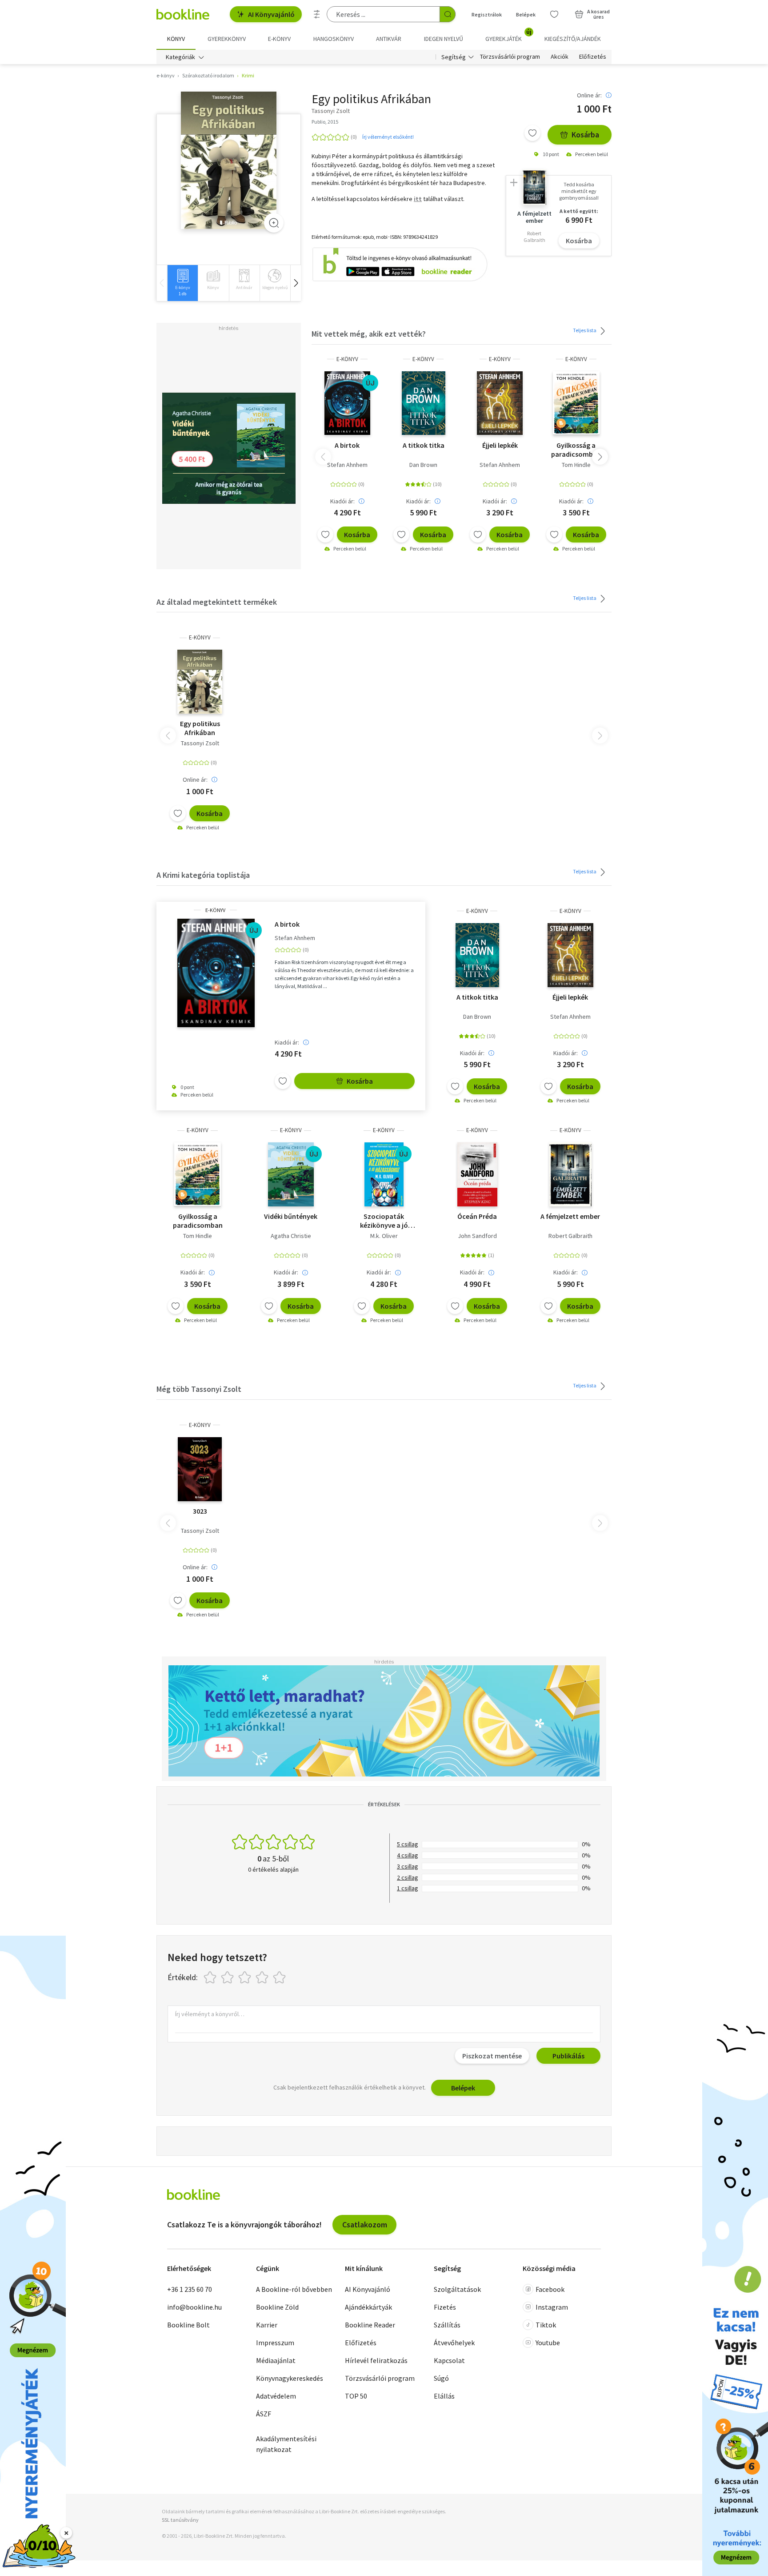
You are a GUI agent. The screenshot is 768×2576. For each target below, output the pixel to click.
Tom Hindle (576, 465)
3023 (200, 1511)
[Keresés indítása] (448, 14)
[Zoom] (274, 223)
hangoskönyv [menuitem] (334, 39)
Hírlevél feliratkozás (376, 2360)
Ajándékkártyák (368, 2307)
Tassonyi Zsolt (200, 743)
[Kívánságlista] (554, 14)
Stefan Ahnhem (347, 465)
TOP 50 (356, 2396)
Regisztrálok (487, 14)
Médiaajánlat (276, 2360)
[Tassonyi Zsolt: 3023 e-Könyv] (200, 1469)
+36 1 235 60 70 (190, 2289)
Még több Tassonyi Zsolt (199, 1389)
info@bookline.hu (194, 2307)
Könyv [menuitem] (176, 39)
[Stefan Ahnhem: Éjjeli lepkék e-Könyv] (500, 403)
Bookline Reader (370, 2325)
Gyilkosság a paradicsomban (576, 450)
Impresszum (275, 2343)
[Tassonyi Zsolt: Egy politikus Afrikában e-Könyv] (229, 160)
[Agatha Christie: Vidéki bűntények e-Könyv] (291, 1174)
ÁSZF (264, 2414)
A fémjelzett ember (570, 1216)
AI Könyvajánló (271, 14)
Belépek (526, 14)
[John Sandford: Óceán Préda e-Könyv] (477, 1174)
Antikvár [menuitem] (389, 39)
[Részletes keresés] (317, 14)
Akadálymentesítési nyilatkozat (286, 2444)
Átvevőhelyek (454, 2343)
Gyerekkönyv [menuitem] (227, 39)
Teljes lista (585, 330)
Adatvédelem (276, 2396)
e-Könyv (347, 359)
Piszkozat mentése (492, 2056)
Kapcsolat (449, 2360)
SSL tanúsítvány (180, 2520)
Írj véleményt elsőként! (388, 137)
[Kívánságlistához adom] (532, 133)
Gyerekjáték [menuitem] (508, 36)
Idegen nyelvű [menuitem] (444, 39)
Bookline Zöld (277, 2307)
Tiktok (546, 2325)
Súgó (441, 2378)
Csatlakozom (365, 2224)
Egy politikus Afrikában (200, 728)
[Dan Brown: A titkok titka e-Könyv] (424, 403)
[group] (182, 283)
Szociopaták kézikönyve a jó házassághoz (384, 1221)
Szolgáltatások (457, 2289)
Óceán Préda (477, 1216)
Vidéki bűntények (291, 1216)
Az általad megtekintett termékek (217, 602)
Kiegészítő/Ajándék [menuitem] (573, 39)
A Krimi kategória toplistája (203, 875)
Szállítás (447, 2325)
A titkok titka (424, 445)
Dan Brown (423, 465)
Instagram (552, 2307)
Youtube (548, 2343)
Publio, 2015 (325, 122)
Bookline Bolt (188, 2325)
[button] (296, 283)
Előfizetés (593, 57)
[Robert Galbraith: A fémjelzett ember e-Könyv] (570, 1174)
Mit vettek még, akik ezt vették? (369, 334)
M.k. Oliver (384, 1236)
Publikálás (568, 2056)
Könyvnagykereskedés (290, 2378)
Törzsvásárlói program (510, 57)
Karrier (267, 2325)
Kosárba (585, 135)
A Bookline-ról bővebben (294, 2289)
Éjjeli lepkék (500, 445)
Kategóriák (180, 57)
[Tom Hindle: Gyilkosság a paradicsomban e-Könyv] (576, 403)
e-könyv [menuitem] (279, 39)
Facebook (550, 2289)
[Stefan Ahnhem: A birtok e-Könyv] (347, 403)
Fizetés (445, 2307)
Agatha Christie (291, 1236)
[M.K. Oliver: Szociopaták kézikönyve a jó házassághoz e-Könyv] (384, 1174)
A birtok (347, 445)
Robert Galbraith (570, 1236)
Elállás (444, 2396)
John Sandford (477, 1236)
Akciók (560, 57)
